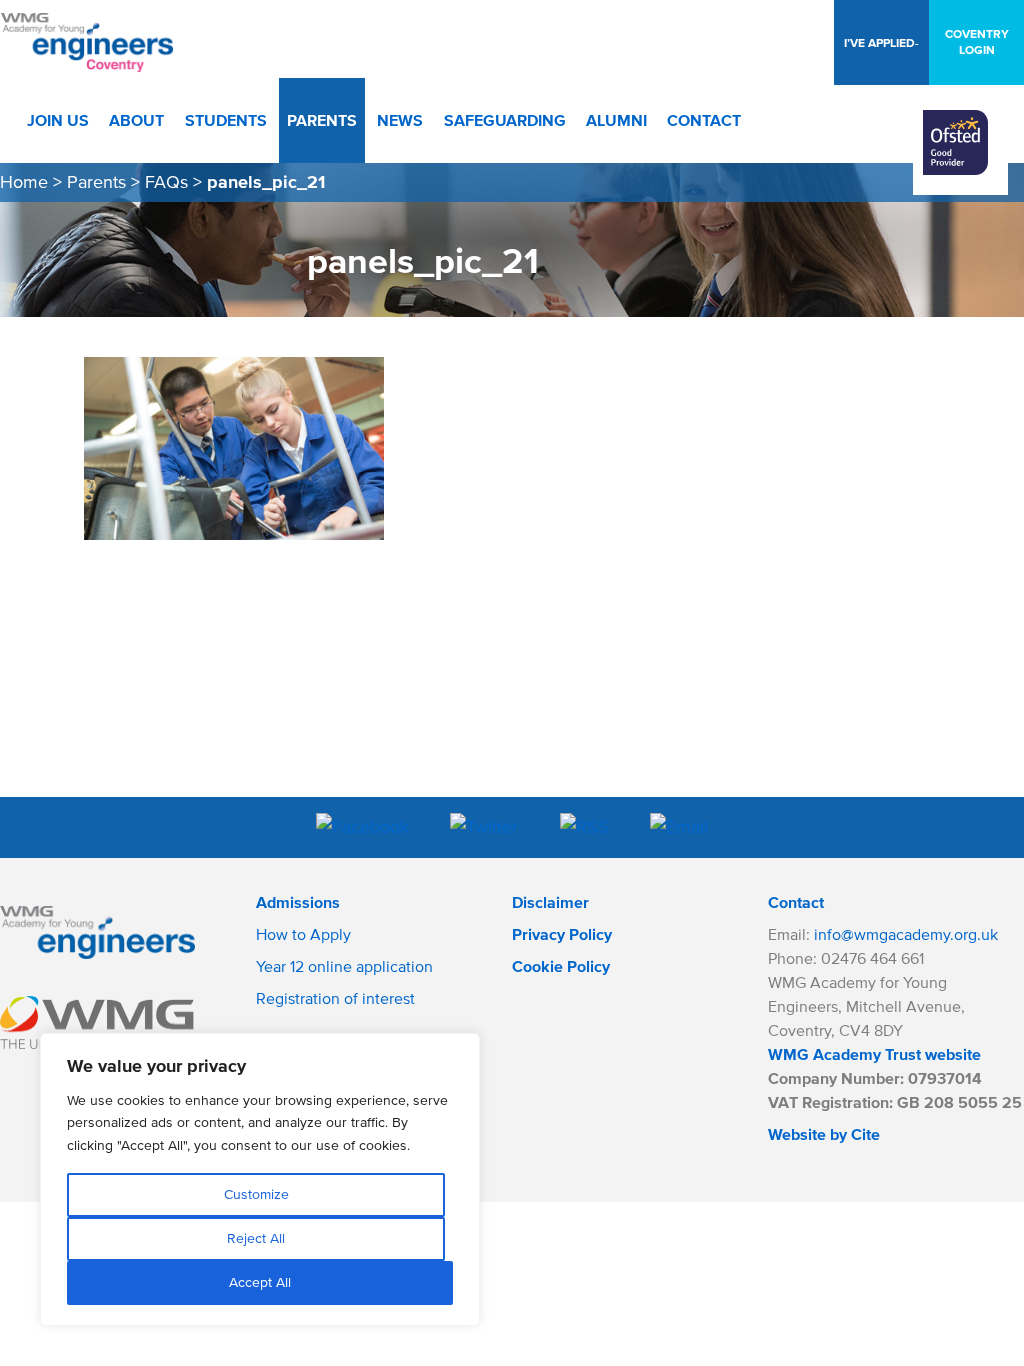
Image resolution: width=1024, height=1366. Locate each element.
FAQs (166, 182)
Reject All (256, 1238)
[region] (260, 1179)
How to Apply (303, 934)
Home (24, 182)
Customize (256, 1194)
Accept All (260, 1282)
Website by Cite (824, 1134)
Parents (96, 182)
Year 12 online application (344, 966)
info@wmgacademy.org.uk (906, 934)
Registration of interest (335, 998)
